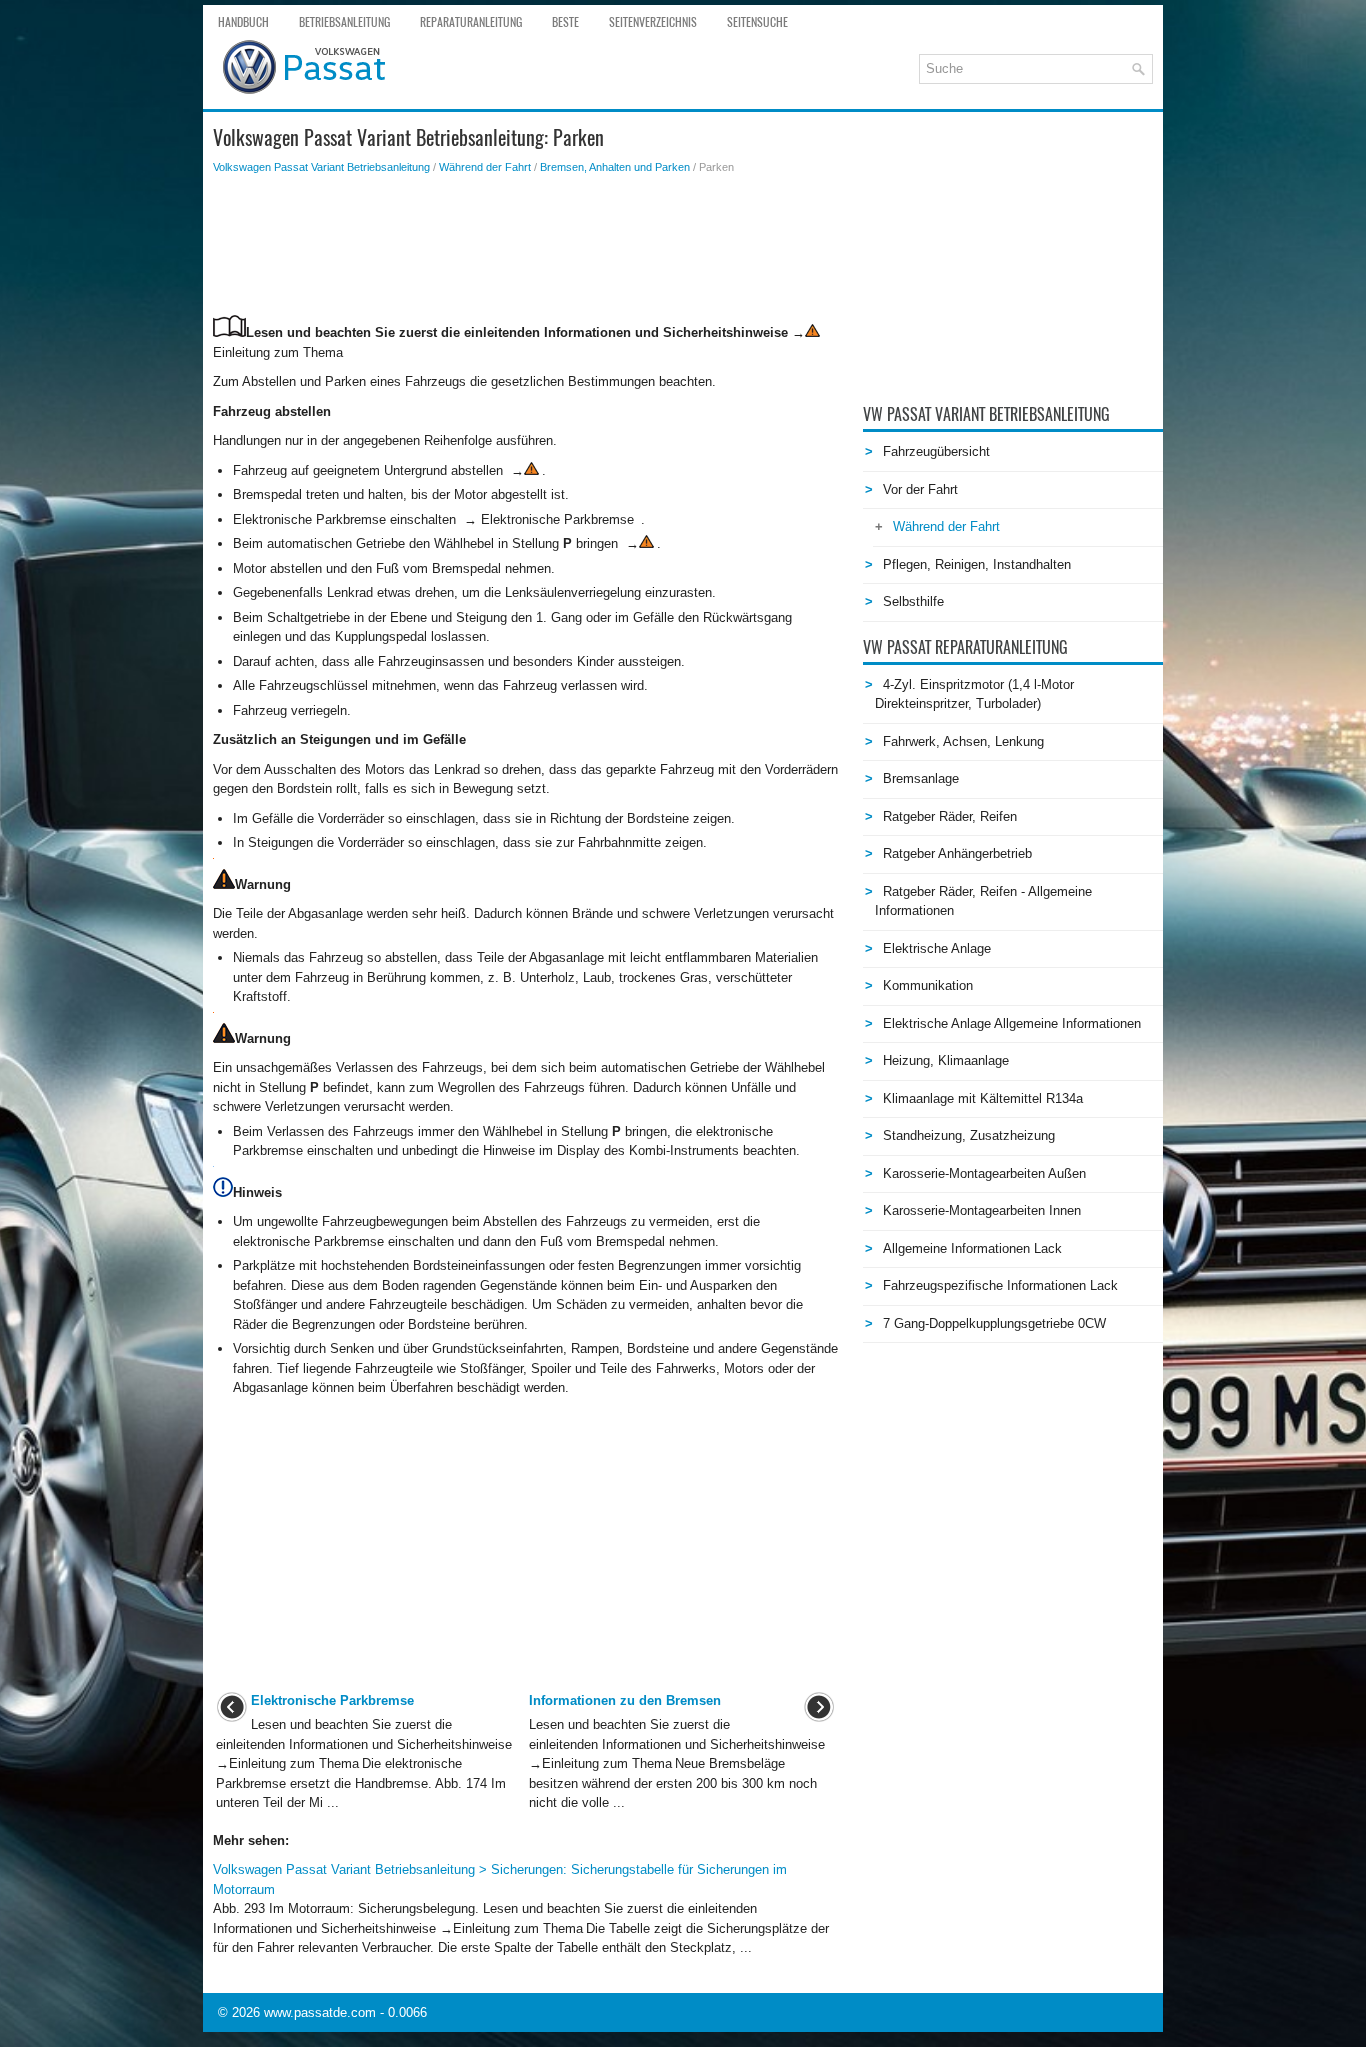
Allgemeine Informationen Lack (972, 1248)
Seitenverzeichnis (653, 22)
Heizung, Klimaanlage (946, 1060)
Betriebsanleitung (344, 22)
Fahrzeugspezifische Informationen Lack (1000, 1285)
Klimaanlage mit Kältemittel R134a (983, 1098)
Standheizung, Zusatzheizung (969, 1135)
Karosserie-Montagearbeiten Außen (984, 1173)
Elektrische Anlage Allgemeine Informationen (1012, 1023)
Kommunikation (928, 985)
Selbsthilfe (913, 601)
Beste (565, 22)
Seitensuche (757, 22)
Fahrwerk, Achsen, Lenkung (963, 741)
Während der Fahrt (485, 167)
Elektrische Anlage (937, 948)
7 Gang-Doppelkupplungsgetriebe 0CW (994, 1323)
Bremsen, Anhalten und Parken (615, 167)
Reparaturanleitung (471, 22)
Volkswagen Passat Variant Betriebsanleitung (321, 167)
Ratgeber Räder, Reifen (950, 816)
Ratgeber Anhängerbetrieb (957, 853)
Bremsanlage (921, 778)
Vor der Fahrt (920, 489)
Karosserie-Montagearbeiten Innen (982, 1210)
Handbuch (243, 22)
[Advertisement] (525, 245)
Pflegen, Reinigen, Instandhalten (977, 564)
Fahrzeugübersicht (936, 451)
